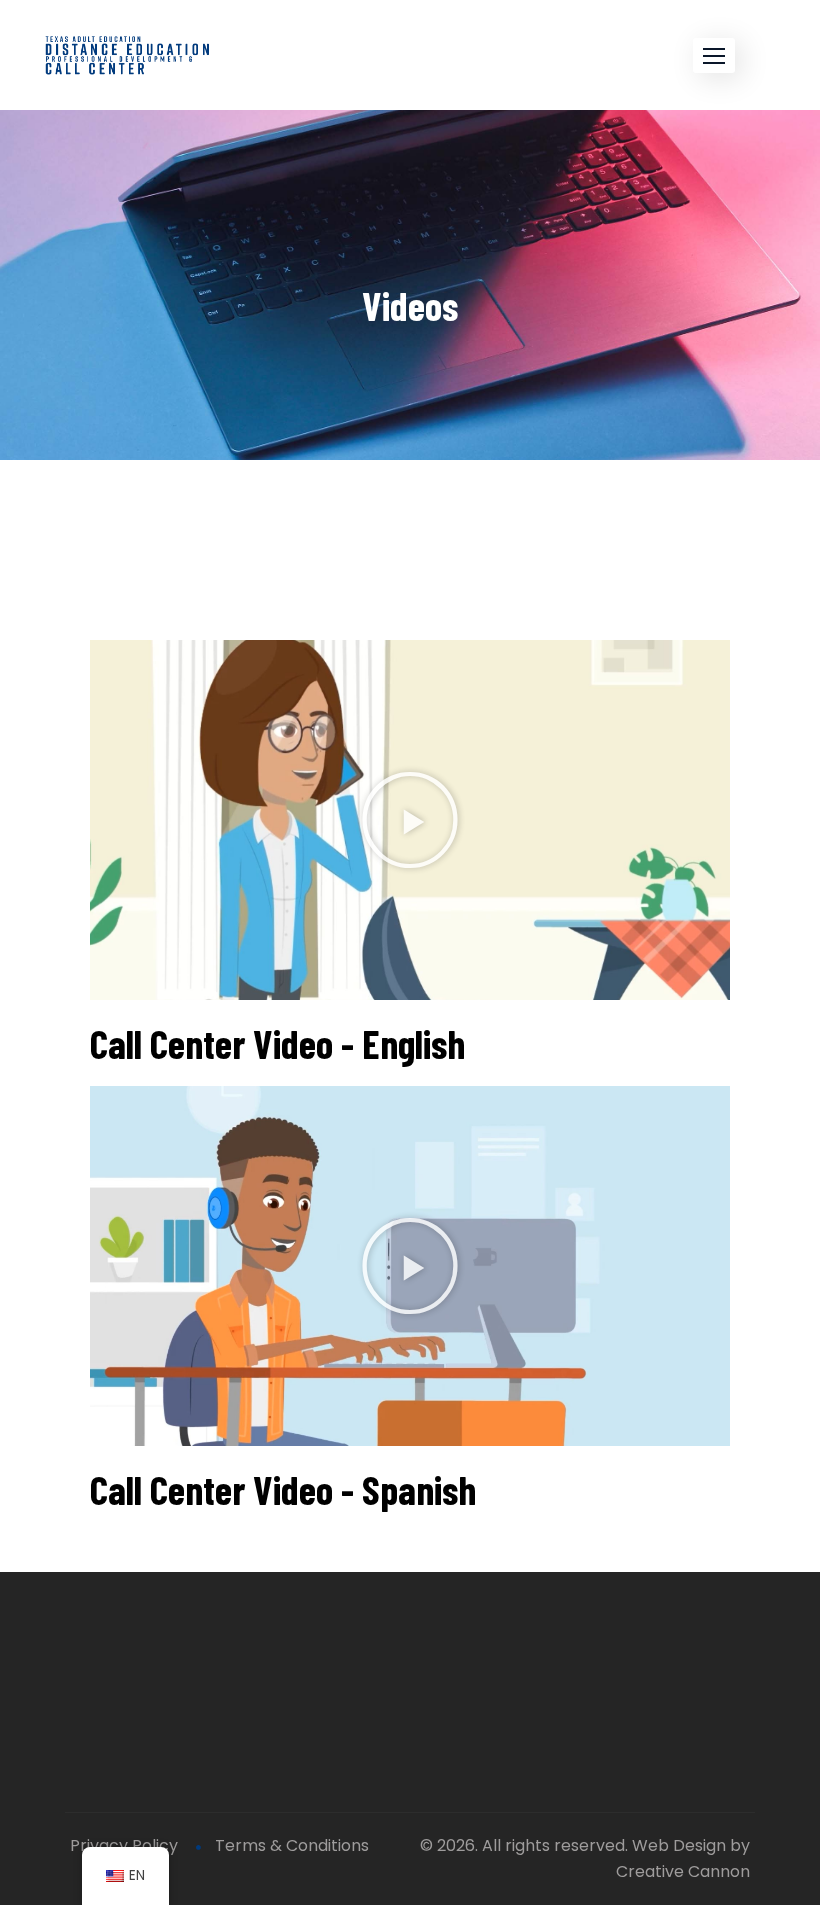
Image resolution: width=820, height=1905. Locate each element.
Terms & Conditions (292, 1845)
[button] (714, 55)
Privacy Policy (124, 1845)
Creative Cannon (683, 1871)
